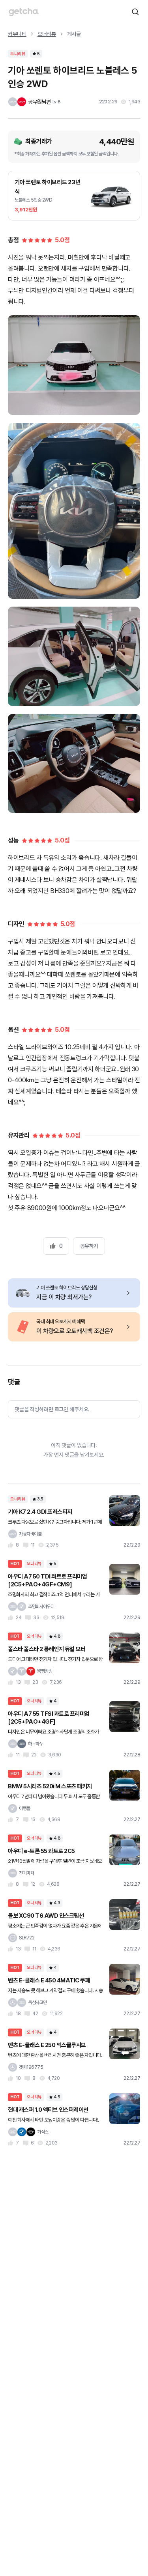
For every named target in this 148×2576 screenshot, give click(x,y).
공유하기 (89, 1246)
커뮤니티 (17, 34)
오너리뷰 (47, 34)
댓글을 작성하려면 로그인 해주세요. (52, 1409)
